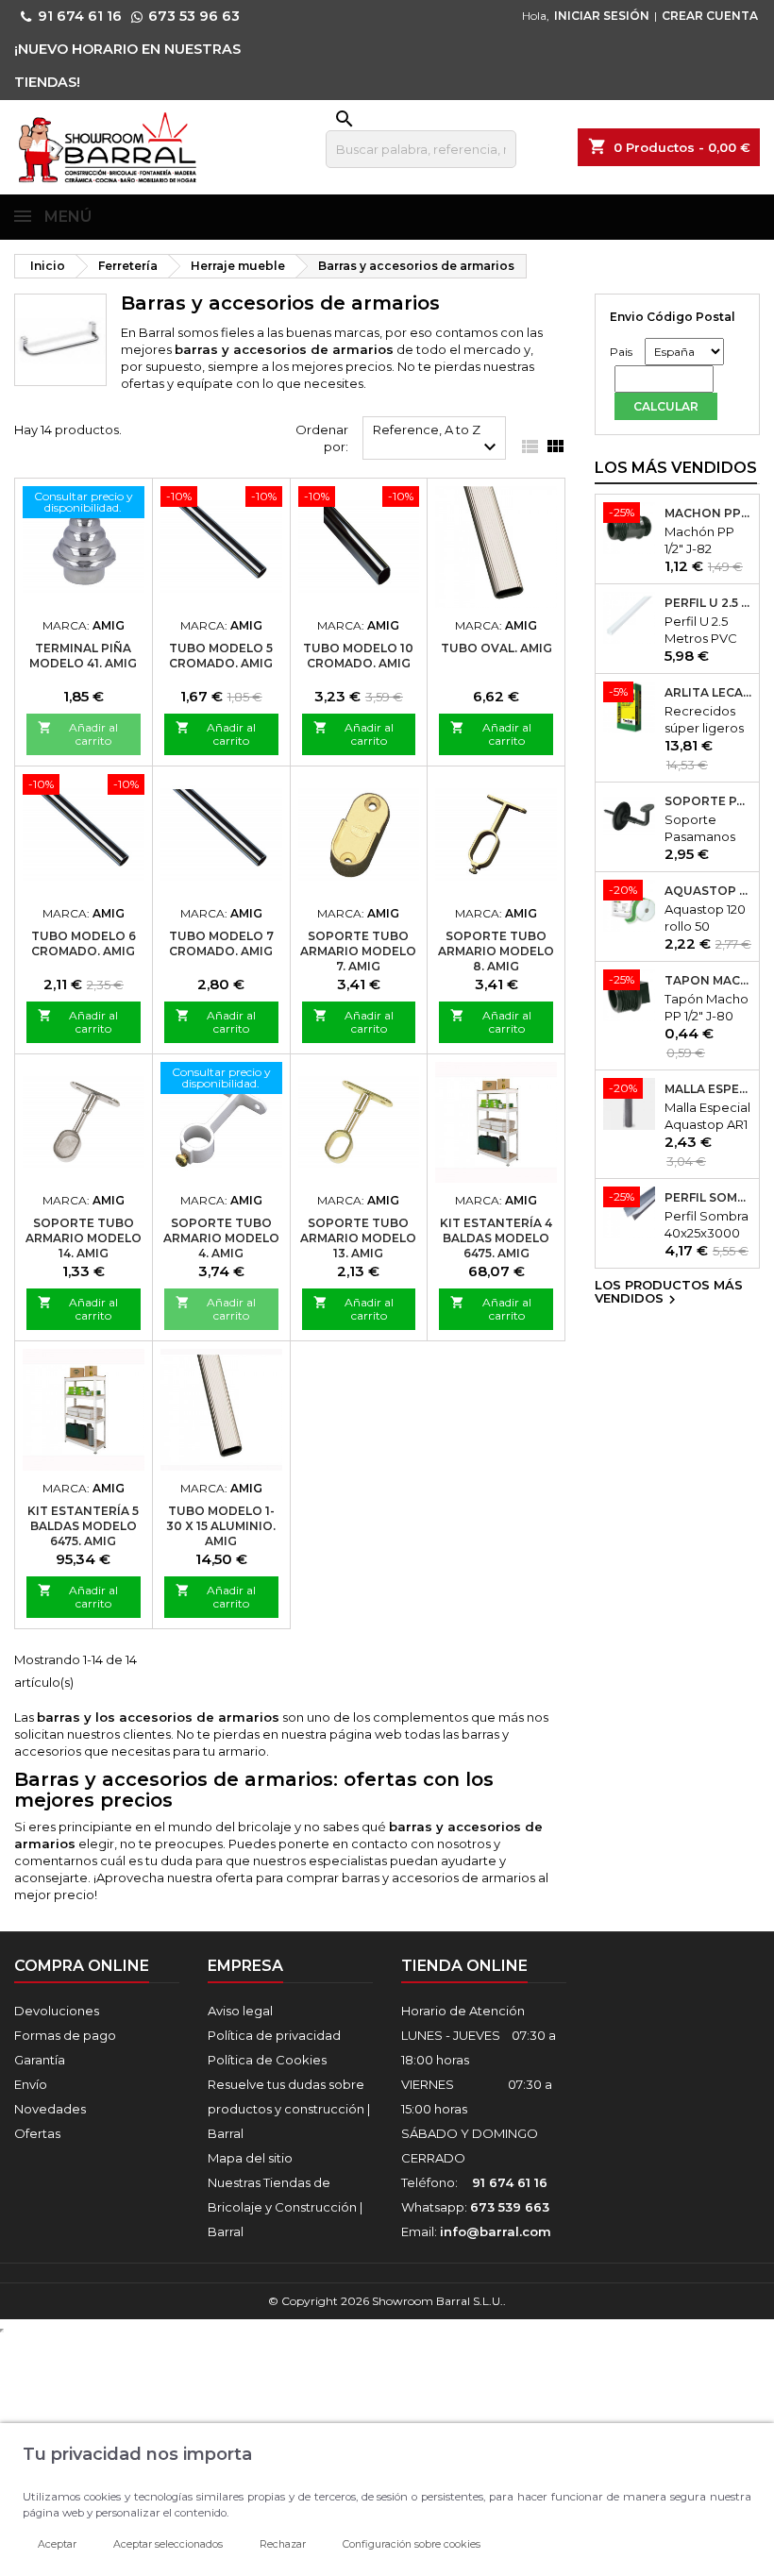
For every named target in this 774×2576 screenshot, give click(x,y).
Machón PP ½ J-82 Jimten (708, 514)
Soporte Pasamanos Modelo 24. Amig (708, 801)
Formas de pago (65, 2035)
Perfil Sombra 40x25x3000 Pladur (708, 1198)
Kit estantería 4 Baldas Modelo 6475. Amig (496, 1238)
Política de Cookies (267, 2060)
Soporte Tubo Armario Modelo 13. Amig (358, 1238)
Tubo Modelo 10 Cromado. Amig (358, 656)
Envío (31, 2084)
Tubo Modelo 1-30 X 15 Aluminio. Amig (221, 1526)
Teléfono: (474, 2182)
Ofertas (37, 2133)
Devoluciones (57, 2011)
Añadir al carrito (78, 734)
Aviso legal (240, 2011)
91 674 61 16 (80, 16)
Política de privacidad (274, 2035)
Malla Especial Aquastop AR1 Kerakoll (708, 1089)
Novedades (50, 2109)
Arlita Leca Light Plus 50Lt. (708, 693)
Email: (476, 2231)
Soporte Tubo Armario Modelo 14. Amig (84, 1238)
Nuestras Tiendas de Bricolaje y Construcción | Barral (285, 2207)
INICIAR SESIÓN (602, 16)
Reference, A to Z (437, 440)
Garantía (40, 2060)
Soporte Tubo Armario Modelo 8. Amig (496, 951)
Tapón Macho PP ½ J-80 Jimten (708, 981)
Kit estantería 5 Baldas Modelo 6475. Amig (83, 1526)
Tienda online (464, 1966)
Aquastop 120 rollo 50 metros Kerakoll (708, 891)
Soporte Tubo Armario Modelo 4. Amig (221, 1238)
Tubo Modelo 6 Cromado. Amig (84, 943)
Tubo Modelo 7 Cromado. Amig (221, 943)
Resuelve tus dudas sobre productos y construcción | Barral (289, 2109)
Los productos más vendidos (669, 1293)
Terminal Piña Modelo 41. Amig (83, 656)
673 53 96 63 (194, 16)
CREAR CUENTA (710, 16)
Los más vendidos (676, 468)
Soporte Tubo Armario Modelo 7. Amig (358, 951)
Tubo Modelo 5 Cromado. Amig (221, 656)
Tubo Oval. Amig (496, 648)
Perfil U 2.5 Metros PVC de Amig (708, 603)
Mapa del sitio (250, 2158)
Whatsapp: (475, 2207)
